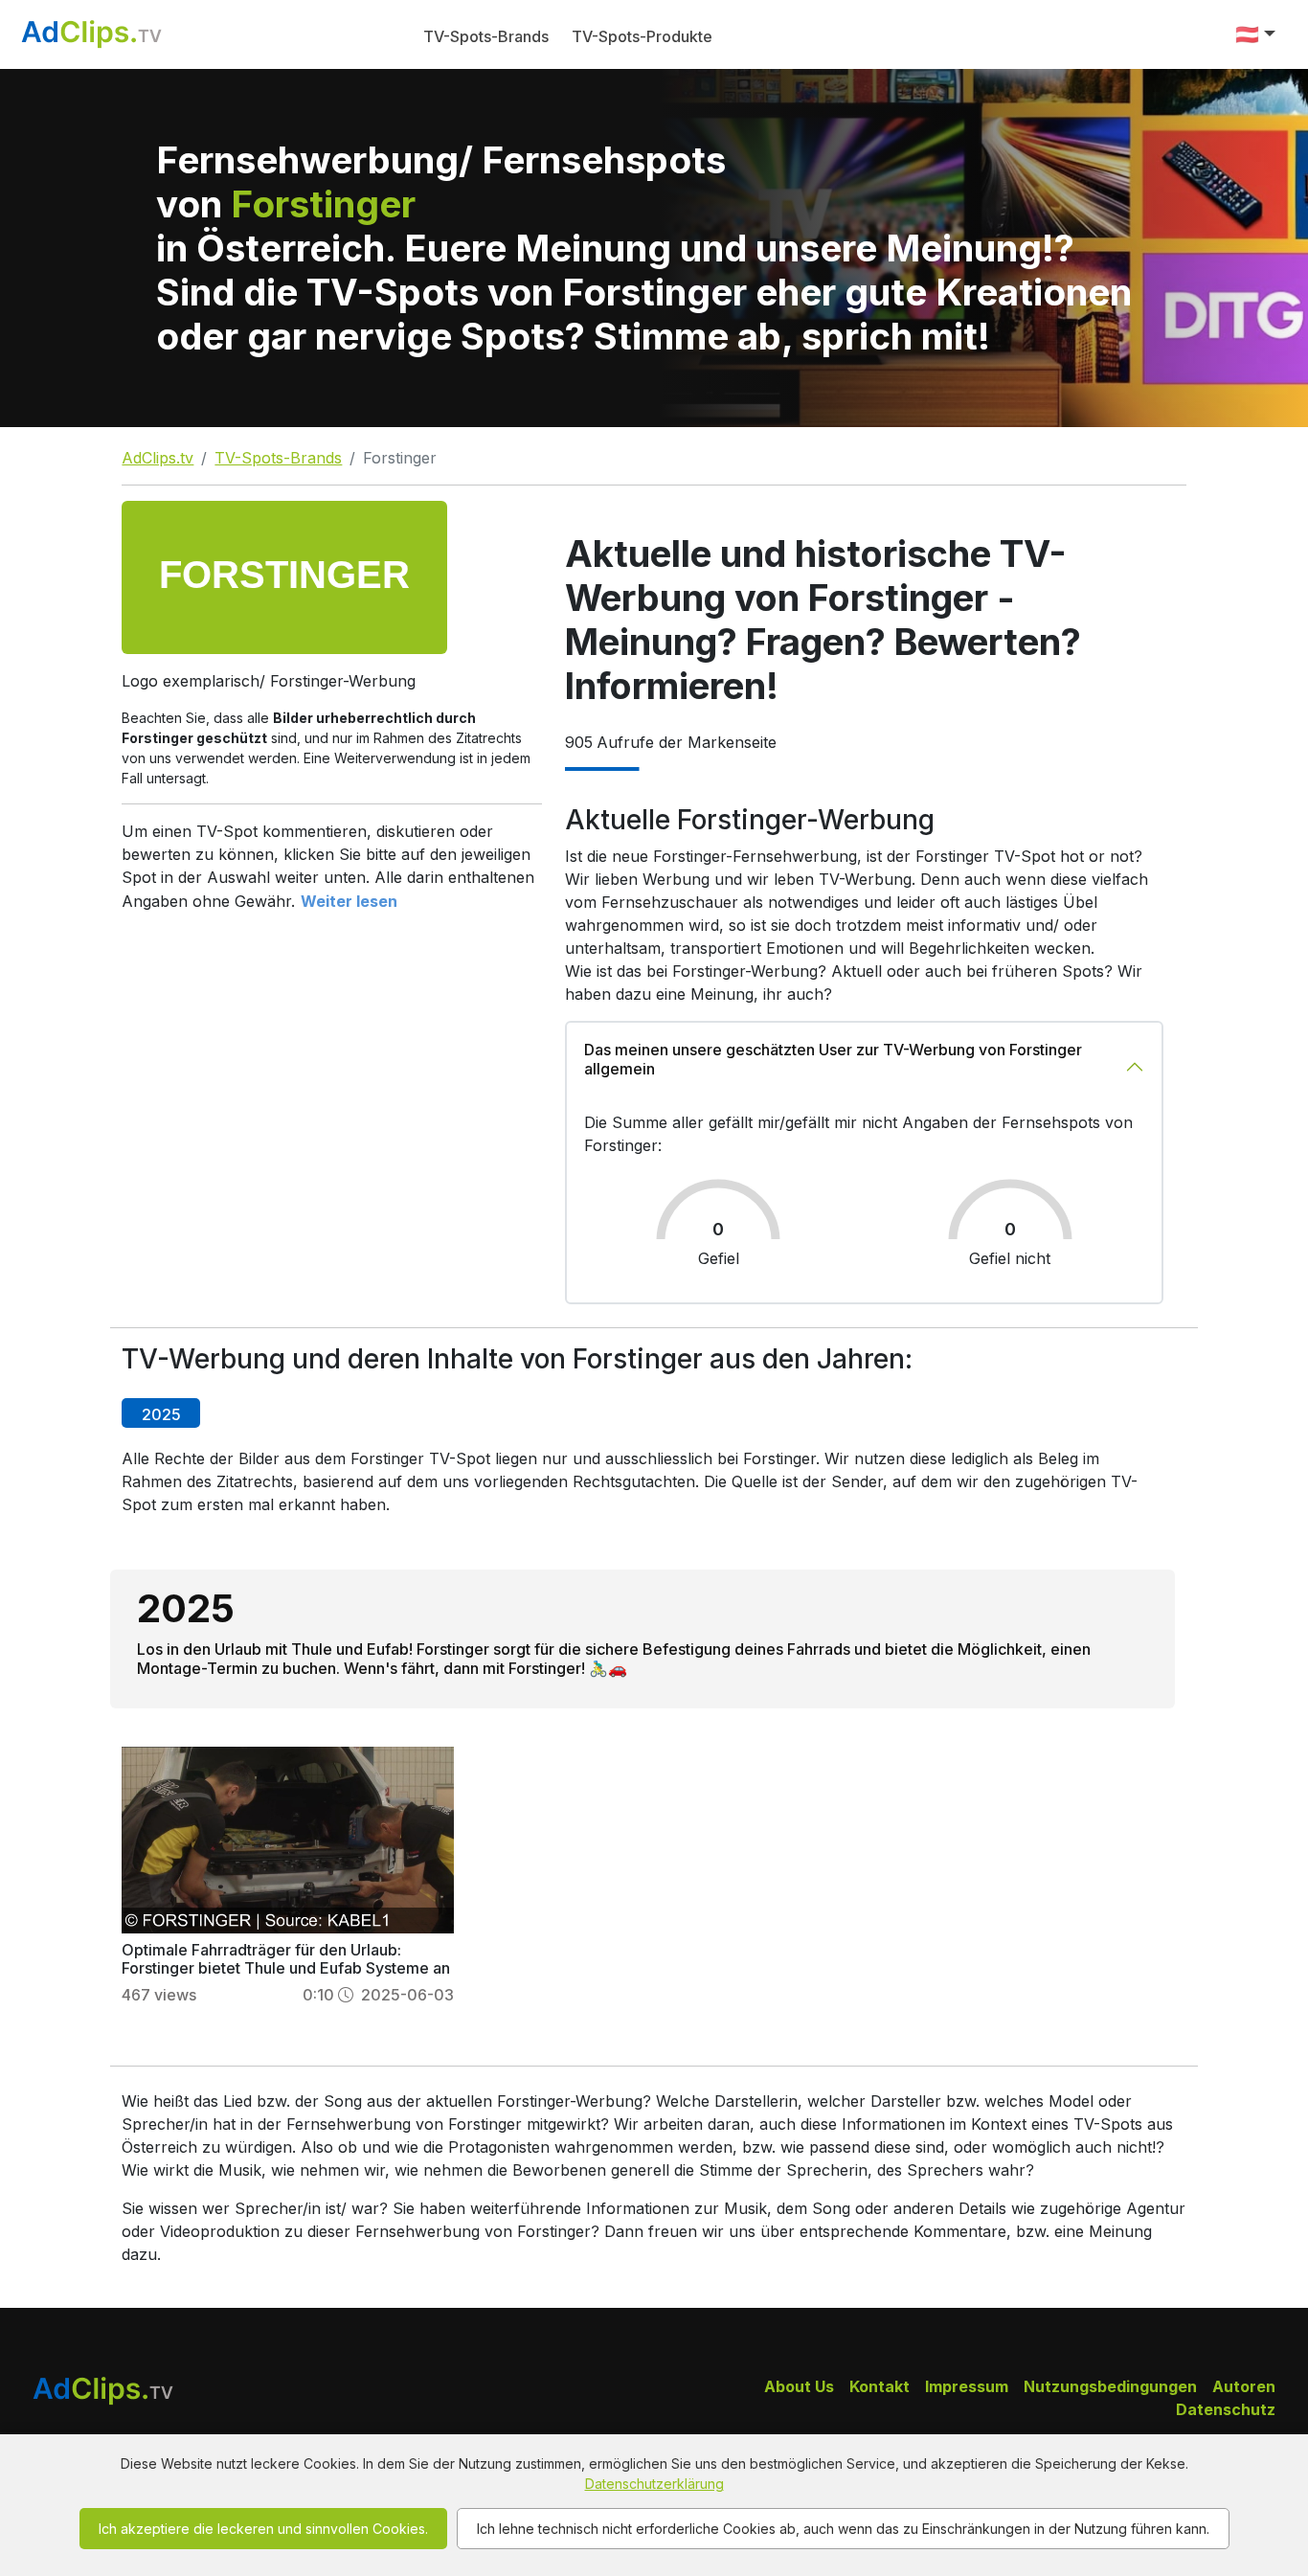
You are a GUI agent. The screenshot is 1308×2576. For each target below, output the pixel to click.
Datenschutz (1226, 2409)
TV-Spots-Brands (486, 36)
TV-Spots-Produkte (642, 36)
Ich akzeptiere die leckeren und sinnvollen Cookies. (263, 2529)
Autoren (1244, 2386)
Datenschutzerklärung (654, 2484)
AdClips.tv (158, 458)
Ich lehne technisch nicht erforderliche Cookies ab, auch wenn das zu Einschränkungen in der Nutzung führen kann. (843, 2529)
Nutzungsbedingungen (1110, 2386)
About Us (799, 2386)
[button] (1255, 34)
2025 (161, 1414)
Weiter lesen (349, 901)
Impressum (967, 2386)
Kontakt (880, 2386)
